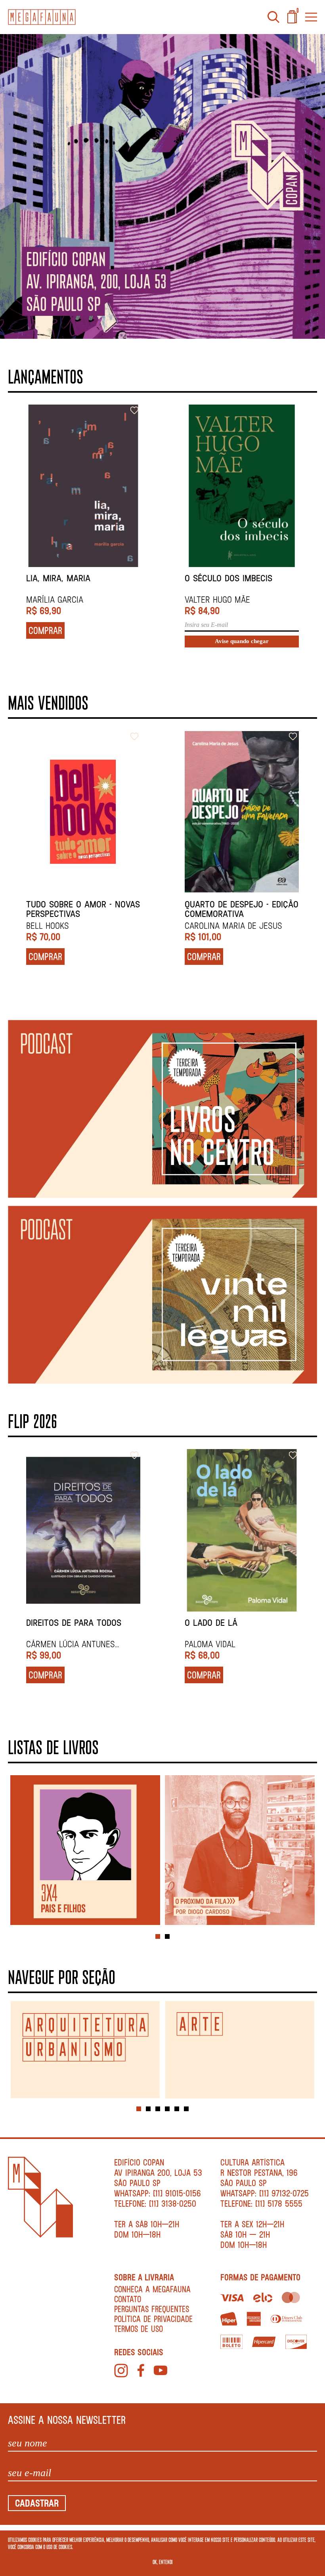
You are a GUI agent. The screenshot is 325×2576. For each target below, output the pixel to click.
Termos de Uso (139, 2329)
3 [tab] (158, 2109)
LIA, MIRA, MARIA (58, 578)
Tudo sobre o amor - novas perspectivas (83, 909)
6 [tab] (186, 2109)
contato (128, 2299)
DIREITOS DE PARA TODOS (74, 1623)
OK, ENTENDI (163, 2562)
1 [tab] (158, 1936)
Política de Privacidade (153, 2319)
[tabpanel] (85, 1851)
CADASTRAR (37, 2503)
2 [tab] (167, 1936)
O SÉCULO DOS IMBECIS (228, 578)
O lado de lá (211, 1623)
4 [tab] (167, 2109)
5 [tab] (177, 2109)
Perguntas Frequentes (152, 2309)
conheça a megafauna (152, 2289)
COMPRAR (45, 630)
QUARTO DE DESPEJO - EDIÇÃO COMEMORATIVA (242, 909)
